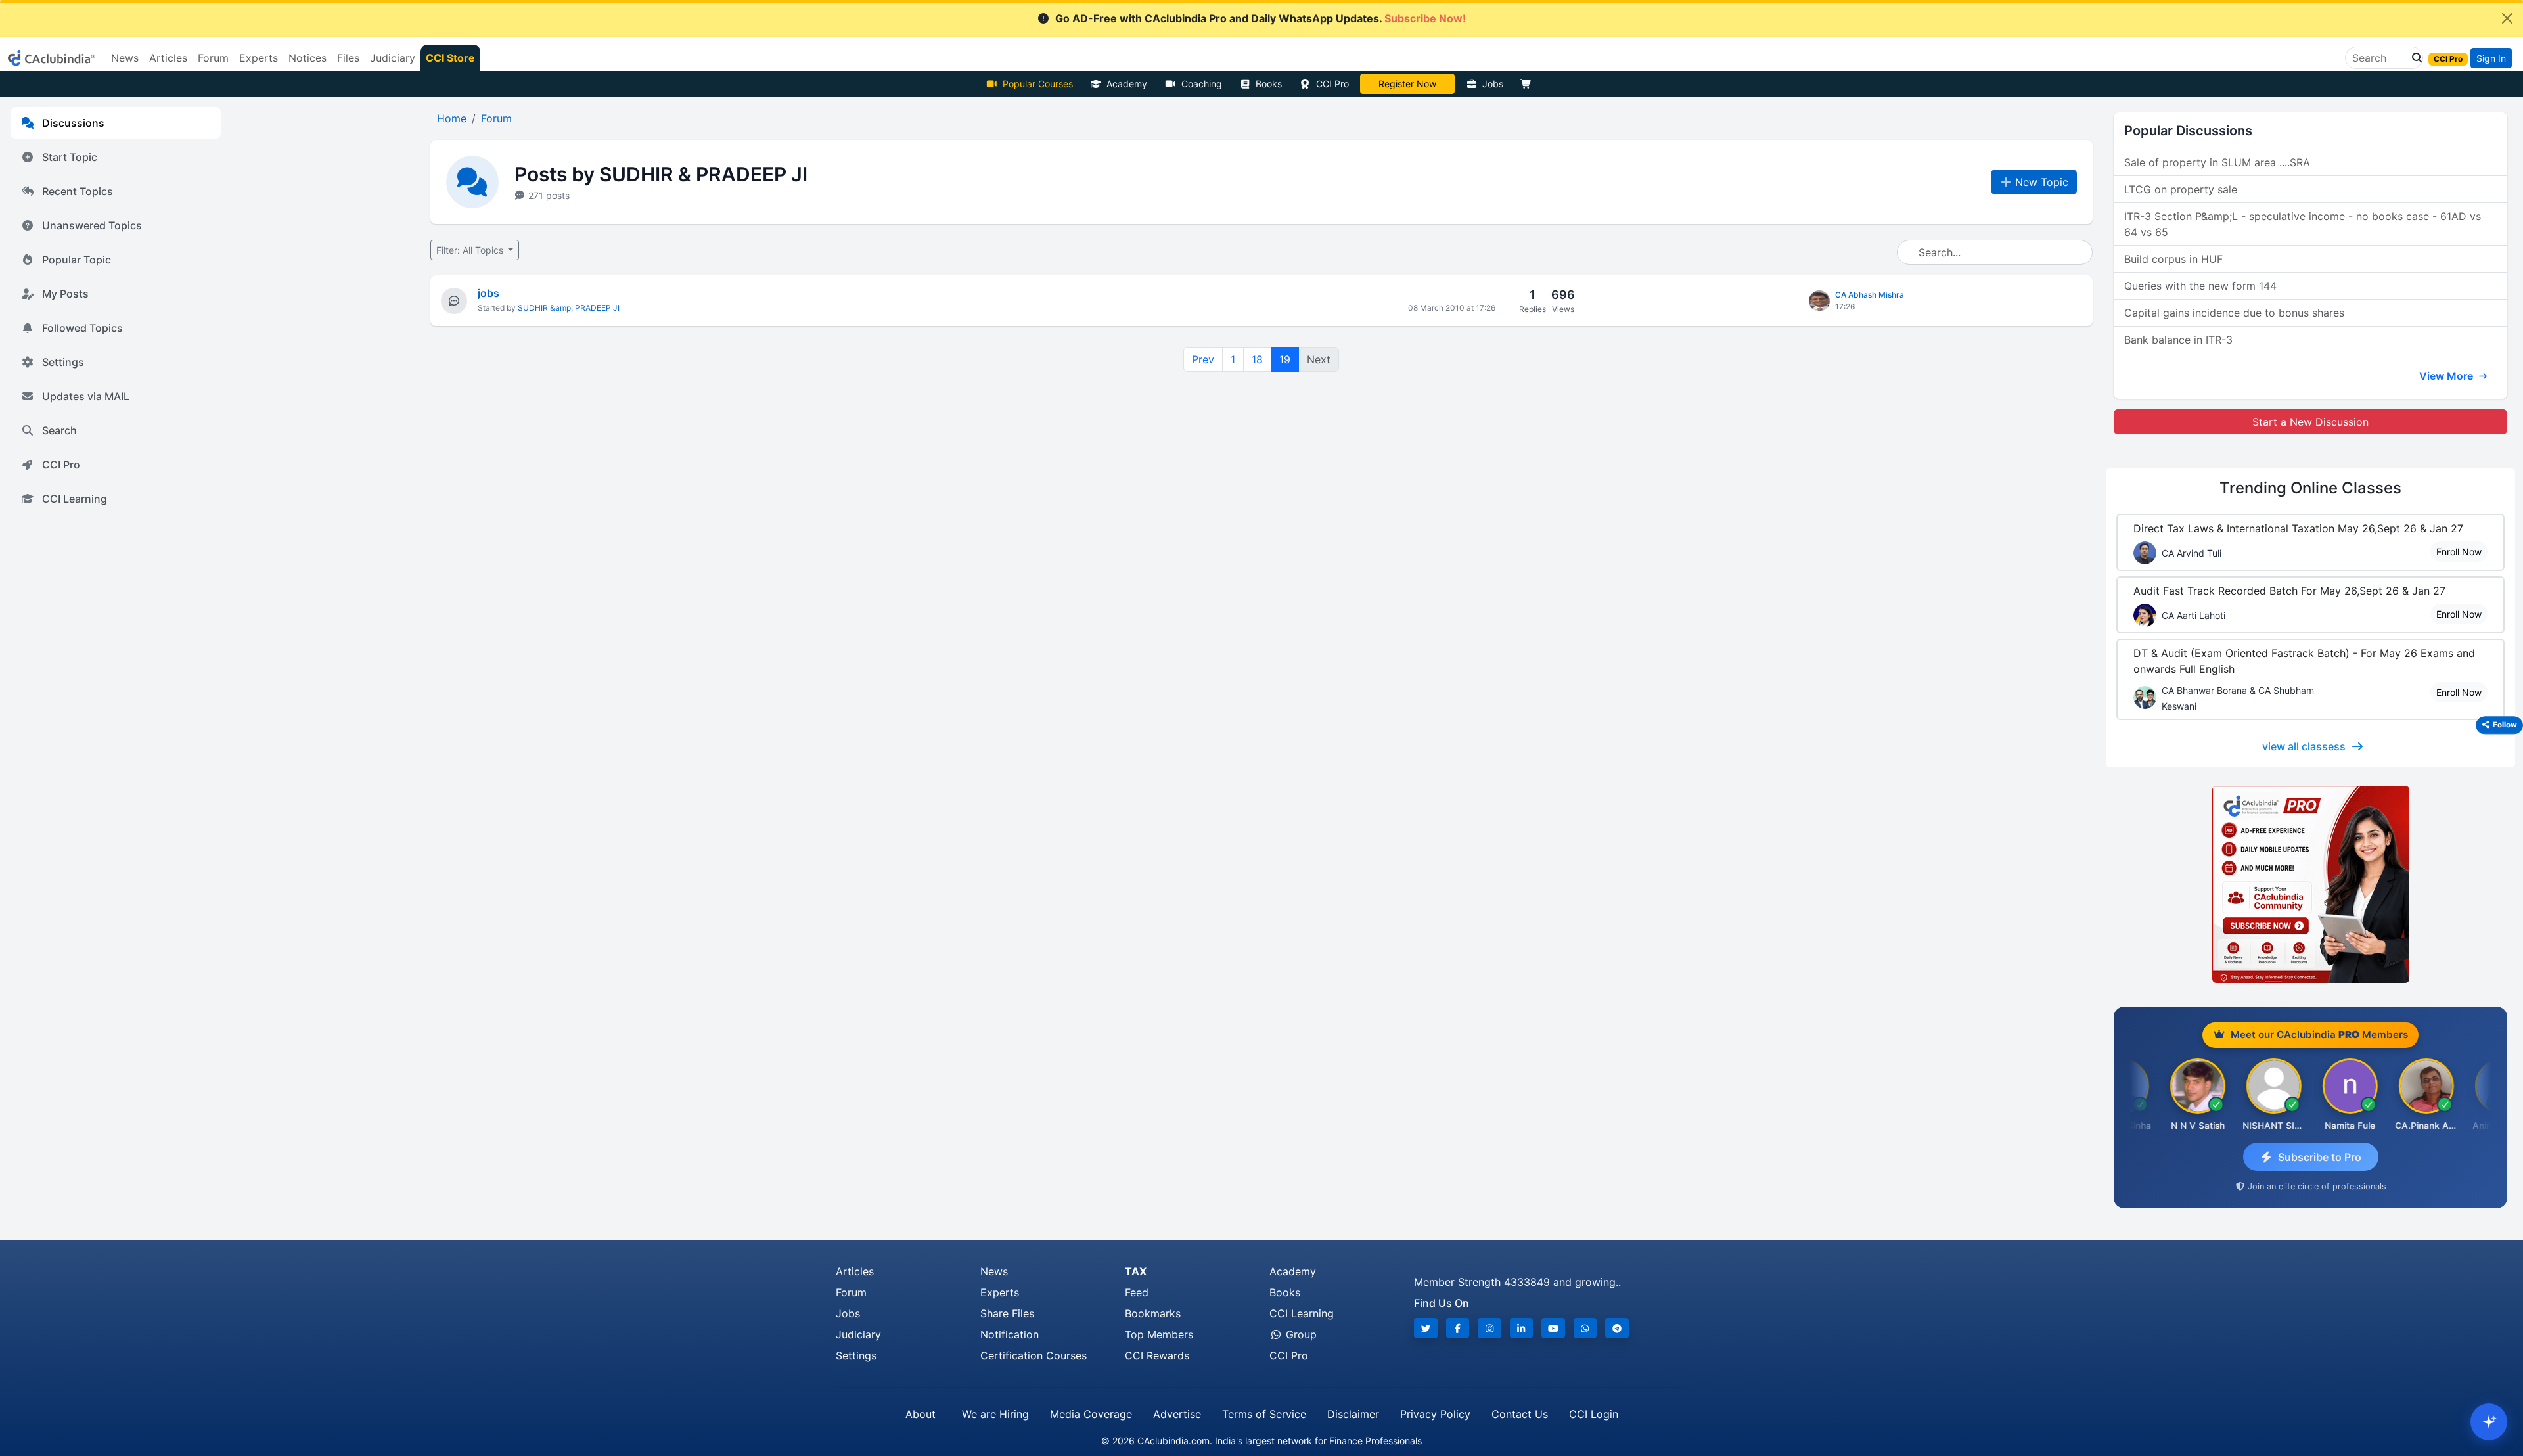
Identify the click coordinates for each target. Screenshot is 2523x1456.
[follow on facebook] (1458, 1328)
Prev (1203, 359)
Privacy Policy (1435, 1414)
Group (1300, 1334)
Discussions (73, 123)
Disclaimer (1353, 1414)
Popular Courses (1038, 84)
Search (59, 430)
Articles (855, 1271)
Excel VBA (1407, 84)
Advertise (1177, 1414)
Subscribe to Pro (2320, 1157)
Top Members (1159, 1334)
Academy (1127, 84)
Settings (63, 362)
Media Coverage (1091, 1414)
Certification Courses (1034, 1355)
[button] (2413, 58)
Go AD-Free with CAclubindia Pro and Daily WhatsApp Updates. (1261, 18)
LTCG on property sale (2181, 189)
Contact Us (1520, 1414)
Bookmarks (1153, 1313)
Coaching (1202, 84)
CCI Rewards (1157, 1355)
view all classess (2304, 746)
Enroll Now (2459, 552)
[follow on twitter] (1426, 1328)
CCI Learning (75, 499)
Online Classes (2310, 488)
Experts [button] (259, 58)
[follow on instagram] (1489, 1328)
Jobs (1493, 84)
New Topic (2042, 182)
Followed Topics (82, 328)
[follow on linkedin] (1522, 1328)
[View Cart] (1529, 84)
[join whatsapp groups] (1585, 1328)
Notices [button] (307, 58)
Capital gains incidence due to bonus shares (2234, 313)
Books (1269, 84)
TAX (1136, 1271)
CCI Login (1594, 1414)
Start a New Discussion (2310, 422)
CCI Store (450, 58)
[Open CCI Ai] (2489, 1422)
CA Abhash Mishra (1870, 295)
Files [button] (348, 58)
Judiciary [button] (393, 58)
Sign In (2491, 58)
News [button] (125, 58)
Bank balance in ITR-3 (2178, 340)
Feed (1137, 1292)
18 (1257, 359)
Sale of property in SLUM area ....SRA (2217, 162)
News (994, 1271)
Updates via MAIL (86, 396)
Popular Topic (77, 260)
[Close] (2507, 18)
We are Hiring (995, 1414)
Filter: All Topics (471, 250)
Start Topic (70, 157)
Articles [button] (168, 58)
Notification (1010, 1334)
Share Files (1007, 1313)
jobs (489, 293)
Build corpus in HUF (2173, 259)
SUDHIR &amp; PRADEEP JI (569, 308)
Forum (851, 1292)
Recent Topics (78, 191)
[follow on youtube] (1553, 1328)
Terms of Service (1264, 1414)
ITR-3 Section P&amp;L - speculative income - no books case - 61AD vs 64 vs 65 (2303, 224)
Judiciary (858, 1334)
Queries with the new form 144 (2200, 286)
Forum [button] (213, 58)
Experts (1000, 1292)
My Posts (65, 294)
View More (2447, 376)
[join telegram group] (1617, 1328)
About (921, 1414)
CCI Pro (1332, 84)
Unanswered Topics (92, 225)
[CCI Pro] (2310, 884)
